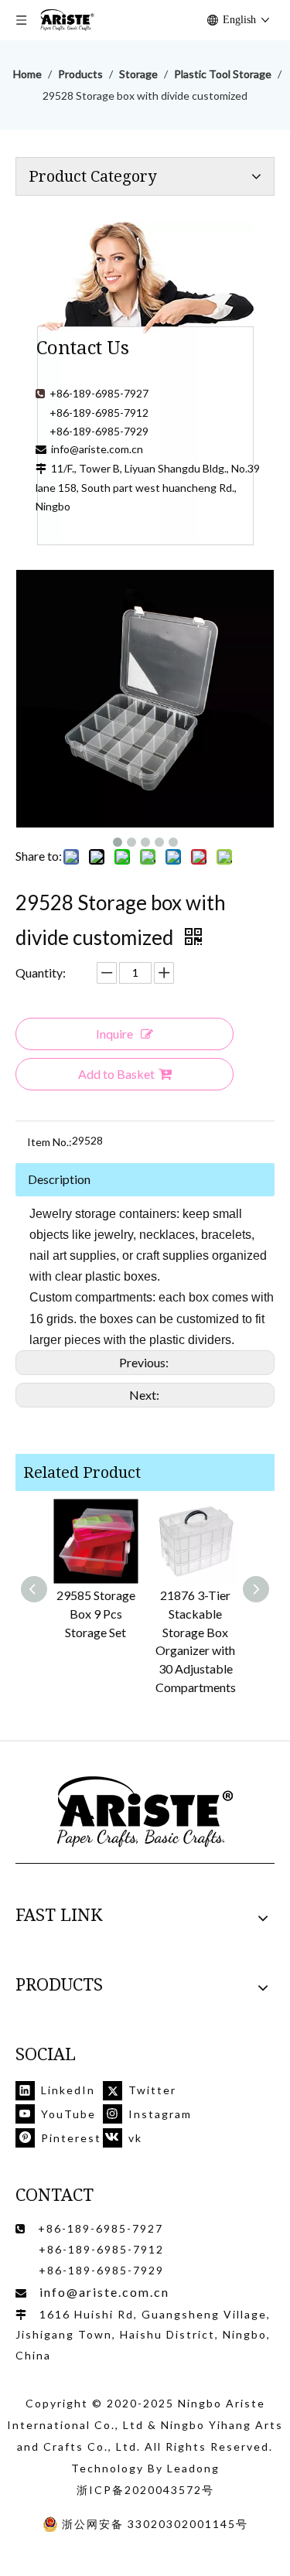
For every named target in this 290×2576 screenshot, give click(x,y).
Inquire (114, 1034)
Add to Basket (116, 1074)
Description (59, 1179)
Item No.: (49, 1142)
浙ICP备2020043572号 (145, 2490)
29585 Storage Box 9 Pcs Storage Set (96, 1614)
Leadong (193, 2468)
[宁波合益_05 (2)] (145, 1812)
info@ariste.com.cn (97, 449)
